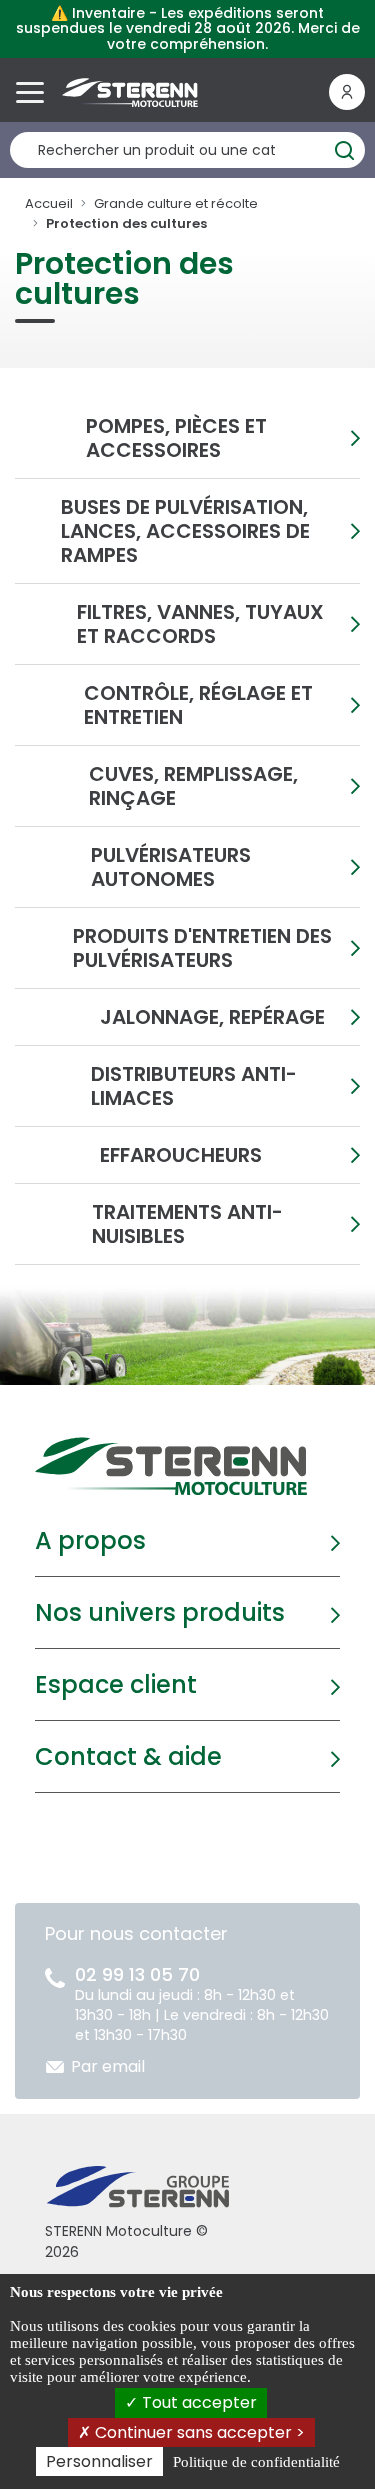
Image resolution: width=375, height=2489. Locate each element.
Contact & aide (128, 1756)
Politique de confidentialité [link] (256, 2462)
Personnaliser (99, 2461)
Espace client (116, 1684)
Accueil (49, 203)
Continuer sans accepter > (198, 2432)
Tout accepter (197, 2402)
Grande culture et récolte (176, 203)
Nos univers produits (160, 1612)
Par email (108, 2066)
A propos (90, 1540)
